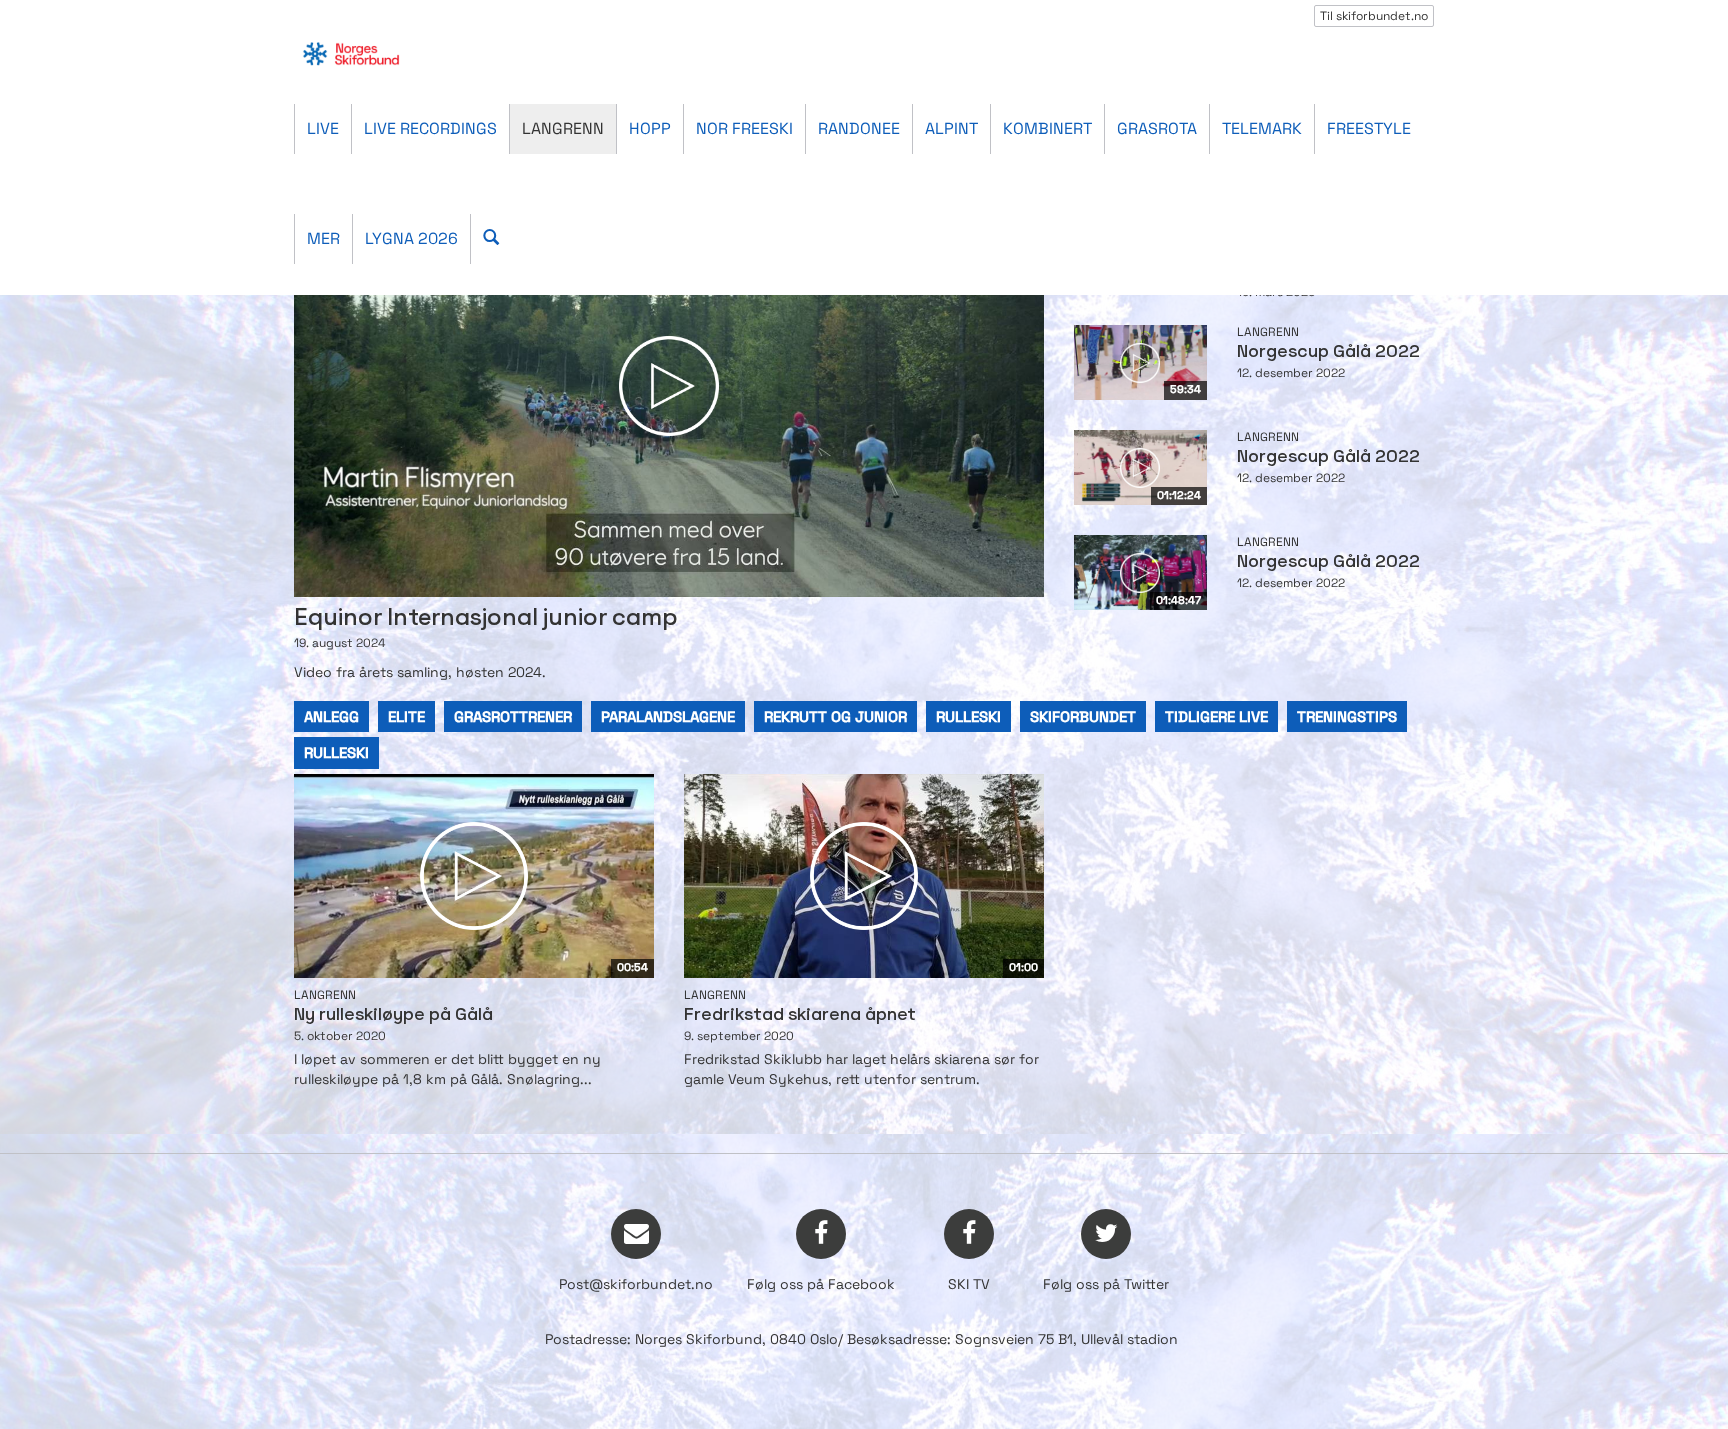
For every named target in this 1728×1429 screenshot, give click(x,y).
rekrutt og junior (835, 716)
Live (323, 128)
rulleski (968, 716)
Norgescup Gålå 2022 (1328, 352)
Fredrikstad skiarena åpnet (800, 1015)
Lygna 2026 (411, 238)
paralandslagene (668, 716)
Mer (323, 238)
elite (406, 716)
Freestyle (1369, 128)
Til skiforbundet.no (1374, 16)
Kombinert (1047, 128)
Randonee (859, 128)
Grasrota (1157, 128)
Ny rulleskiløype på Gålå (393, 1015)
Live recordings (430, 128)
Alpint (951, 128)
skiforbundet (1083, 716)
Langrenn (563, 128)
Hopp (650, 128)
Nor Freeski (744, 128)
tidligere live (1216, 716)
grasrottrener (513, 716)
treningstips (1347, 716)
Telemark (1262, 128)
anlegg (331, 716)
